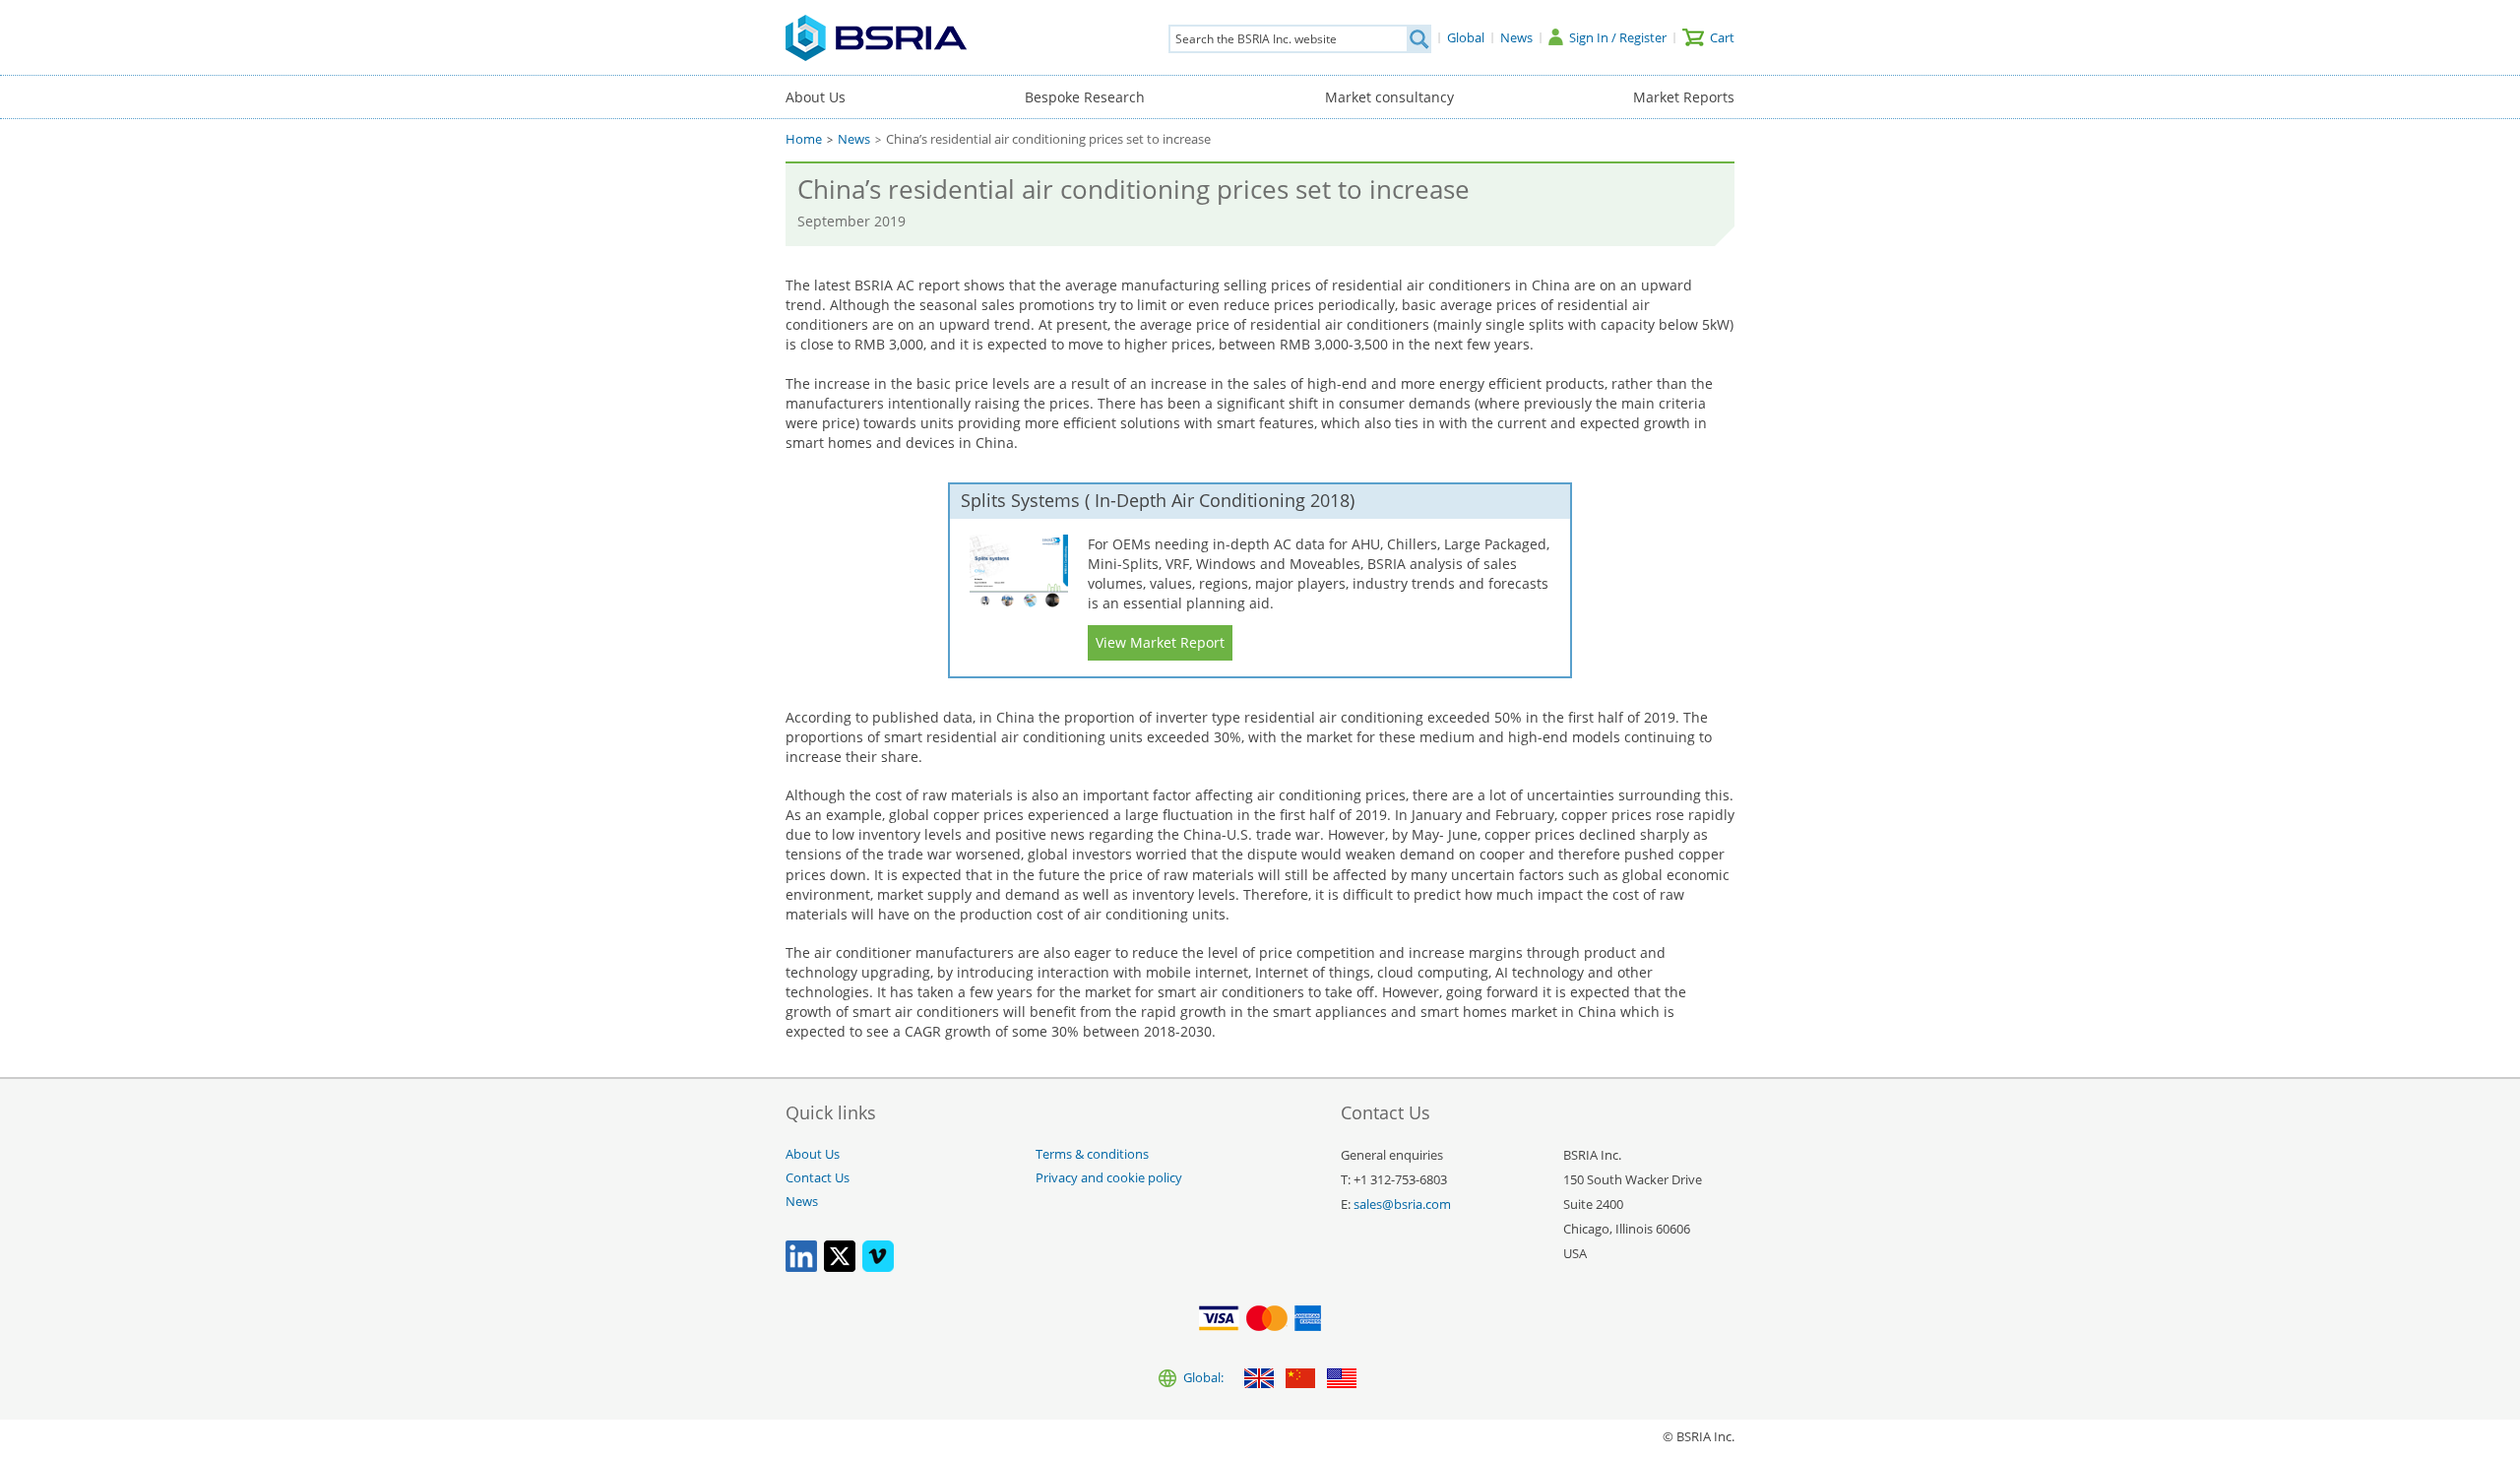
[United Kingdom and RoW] (1259, 1380)
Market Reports (1684, 97)
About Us (816, 97)
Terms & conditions (1092, 1154)
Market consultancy (1389, 97)
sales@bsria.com (1402, 1204)
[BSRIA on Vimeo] (878, 1268)
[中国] (1300, 1380)
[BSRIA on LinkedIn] (801, 1268)
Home (804, 139)
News (854, 139)
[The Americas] (1342, 1380)
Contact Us (818, 1178)
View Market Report (1160, 642)
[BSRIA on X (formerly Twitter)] (840, 1268)
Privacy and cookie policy (1109, 1178)
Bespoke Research (1085, 97)
